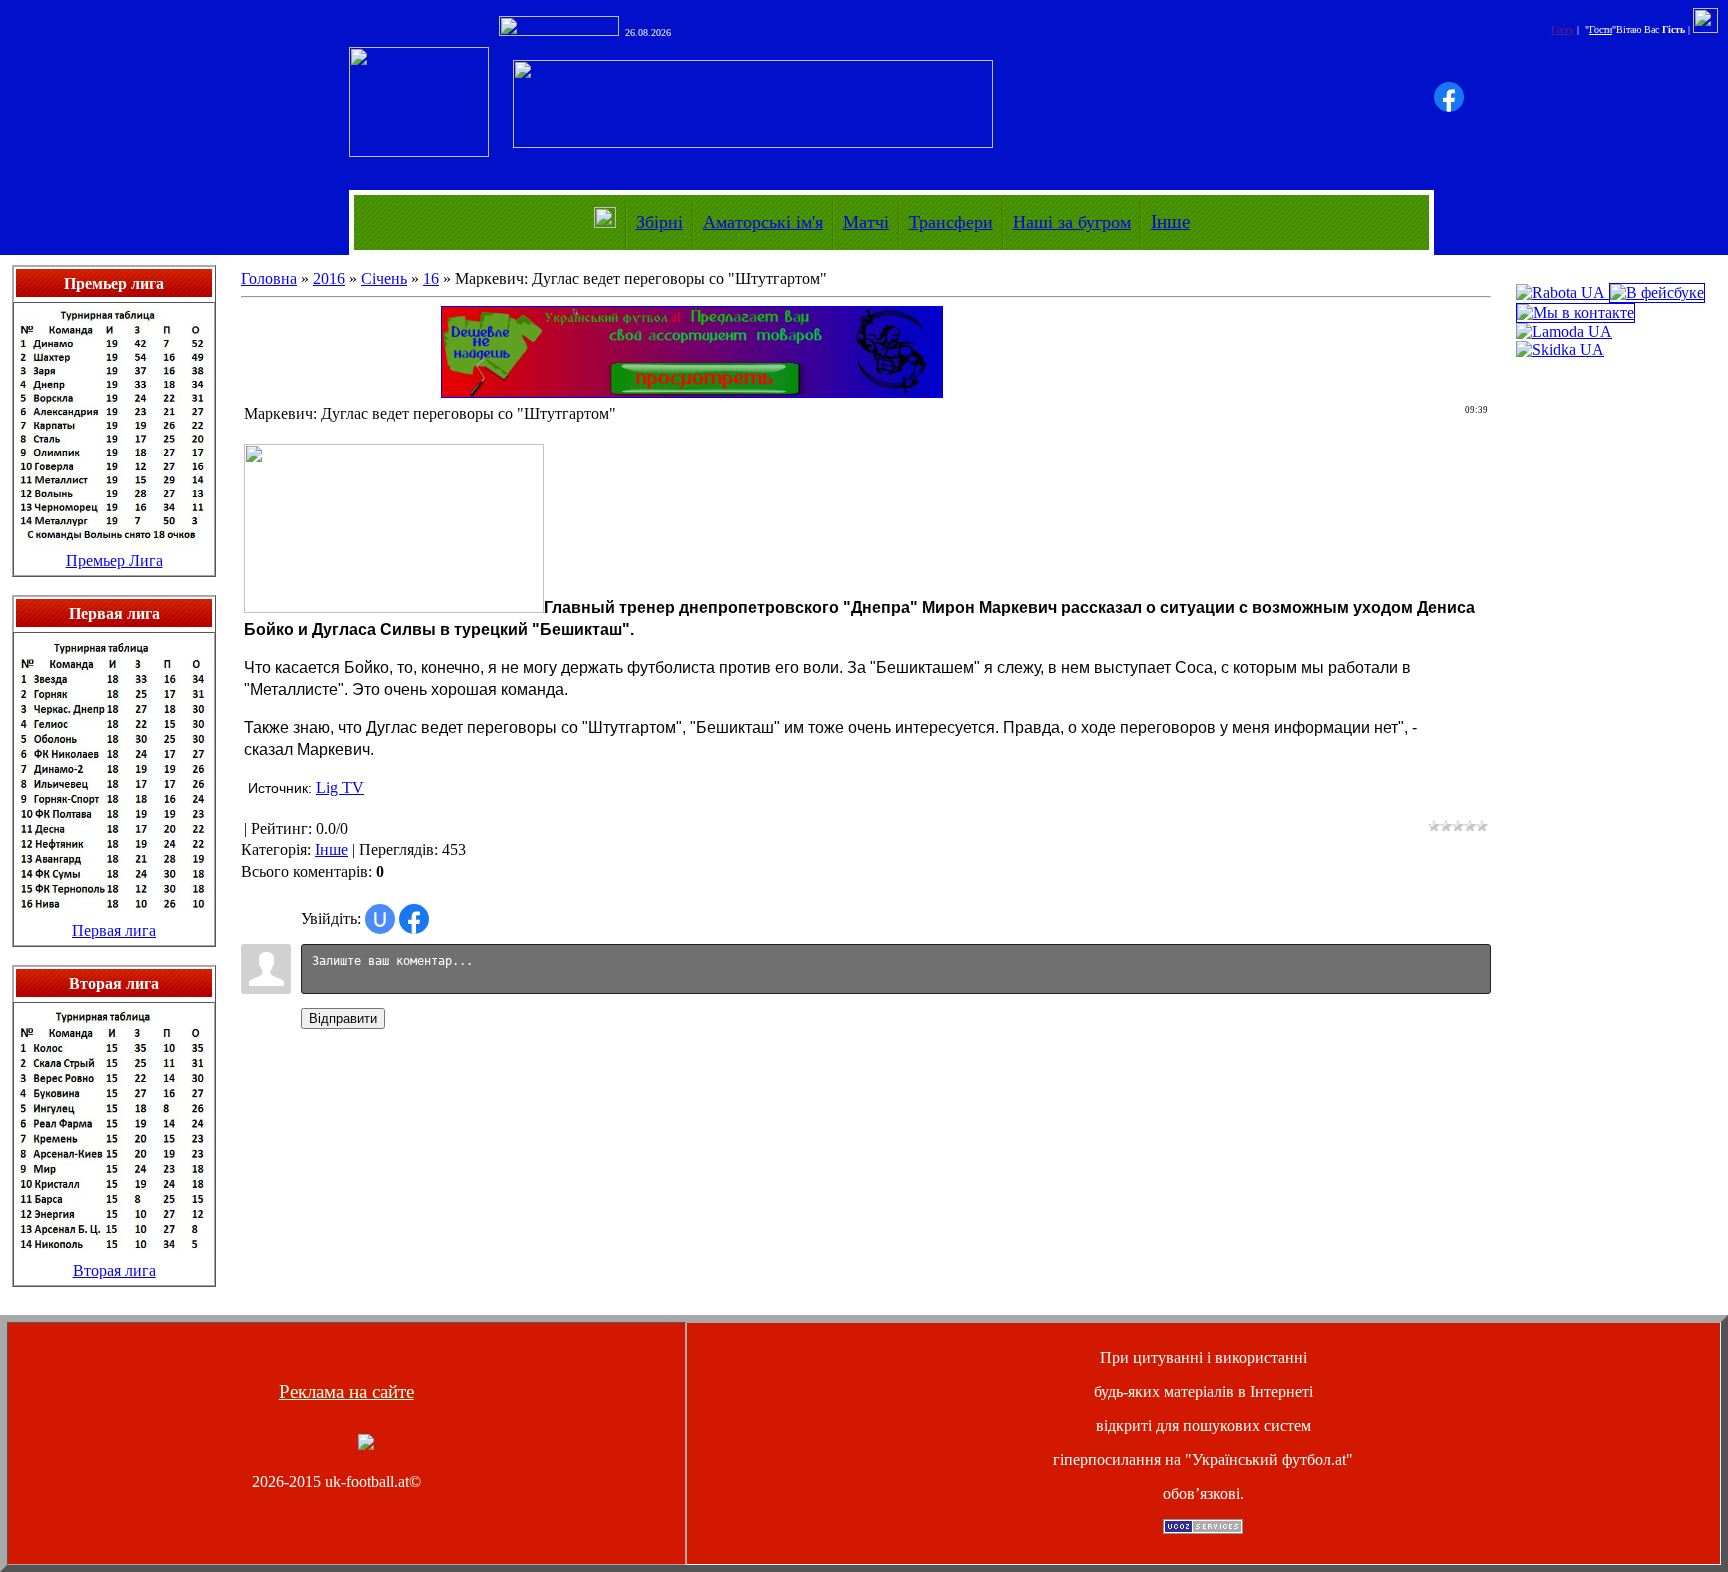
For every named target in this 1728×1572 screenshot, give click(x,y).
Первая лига (114, 930)
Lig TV (340, 787)
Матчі (866, 222)
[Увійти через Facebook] (1449, 97)
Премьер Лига (114, 560)
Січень (384, 278)
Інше (1170, 221)
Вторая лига (114, 1270)
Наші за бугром (1072, 222)
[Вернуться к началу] (366, 1444)
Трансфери (951, 222)
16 (431, 278)
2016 (329, 278)
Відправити (343, 1018)
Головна (269, 278)
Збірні (659, 222)
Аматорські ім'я (763, 222)
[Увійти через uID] (380, 919)
